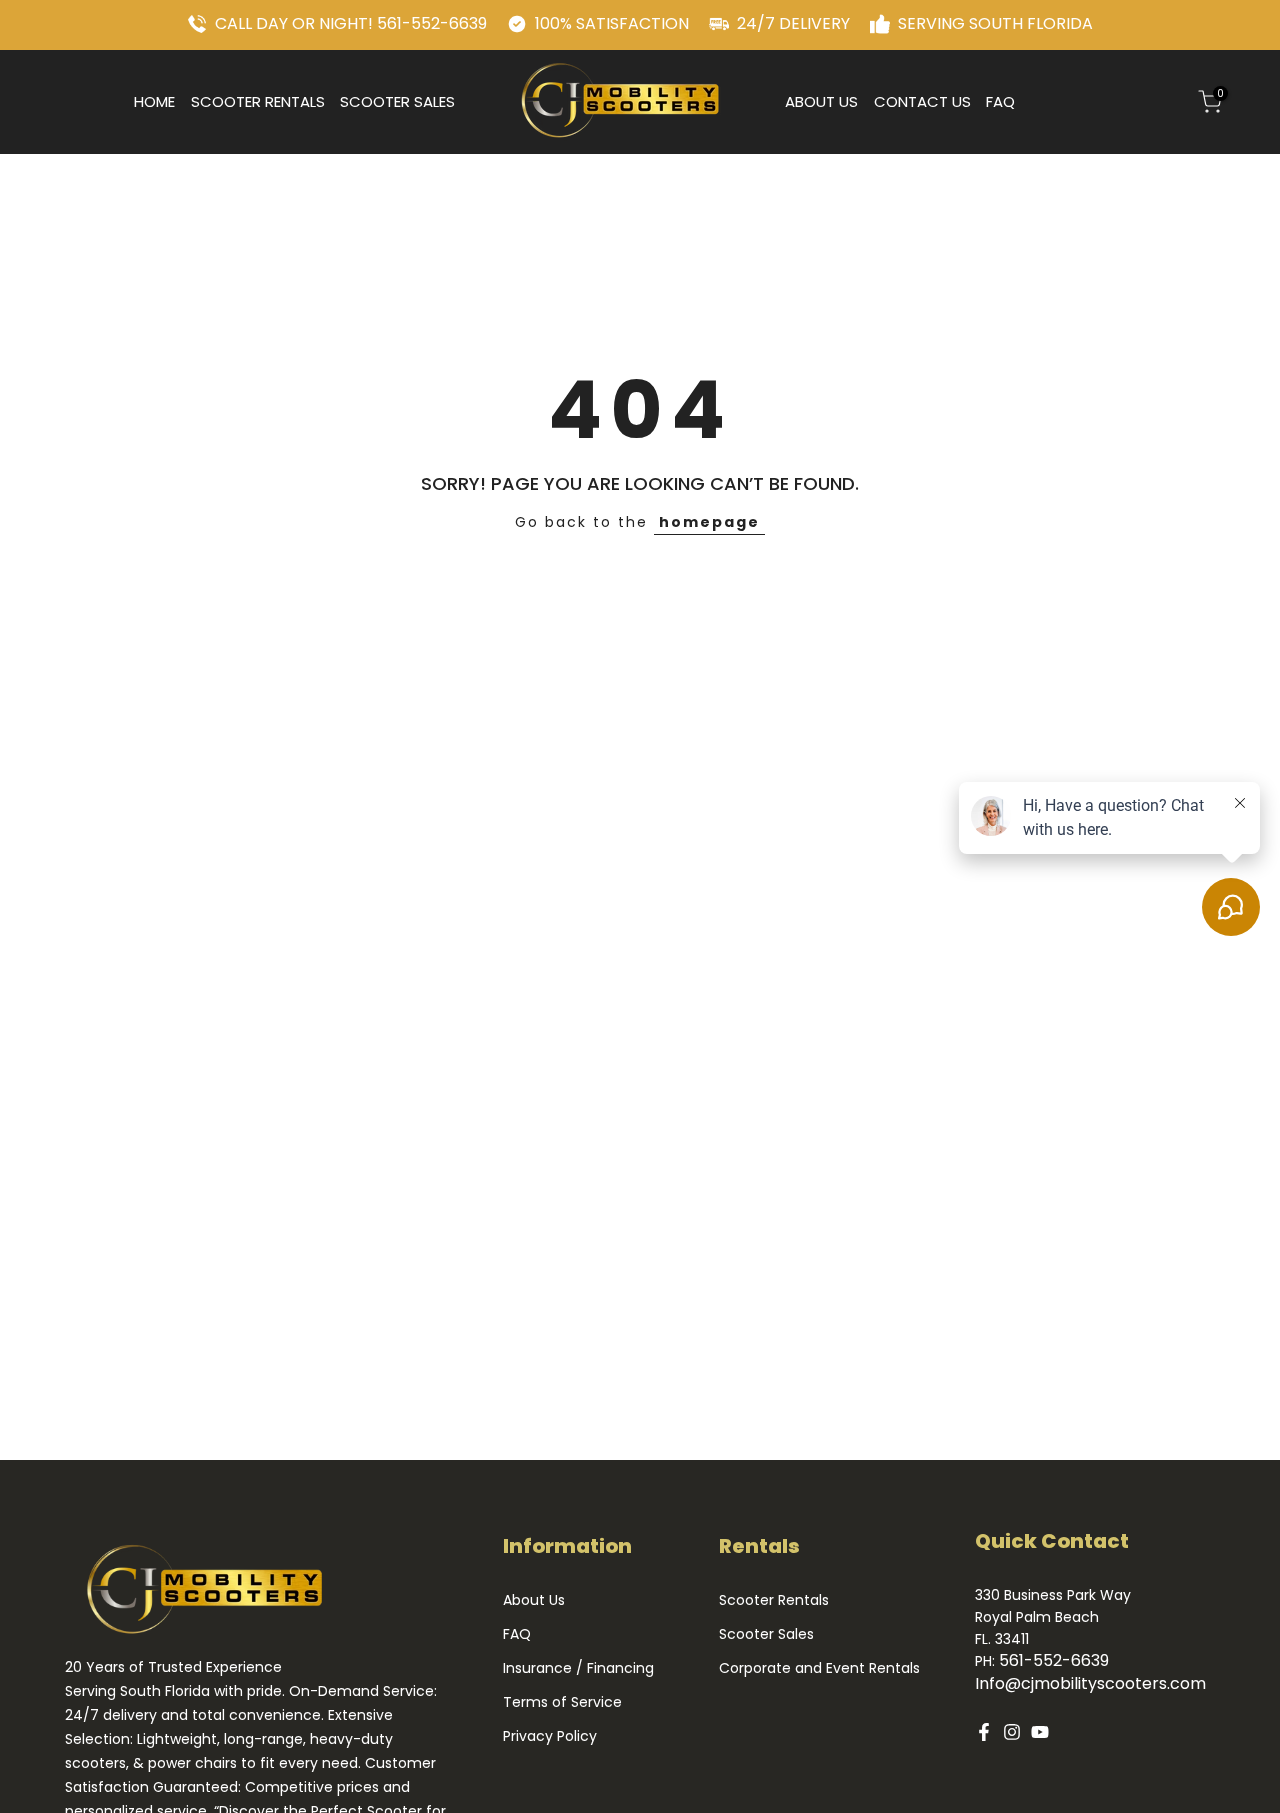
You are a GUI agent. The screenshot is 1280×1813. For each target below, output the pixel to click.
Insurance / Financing (578, 1668)
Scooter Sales (766, 1634)
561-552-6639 (1054, 1661)
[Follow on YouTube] (1040, 1732)
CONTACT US (922, 101)
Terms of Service (562, 1702)
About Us (534, 1600)
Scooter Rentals (774, 1600)
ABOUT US (821, 101)
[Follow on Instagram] (1012, 1732)
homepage (709, 522)
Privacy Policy (550, 1736)
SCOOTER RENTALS (258, 101)
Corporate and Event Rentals (819, 1668)
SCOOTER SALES (397, 101)
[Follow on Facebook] (984, 1732)
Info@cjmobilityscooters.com (1090, 1684)
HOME (154, 101)
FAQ (1000, 101)
